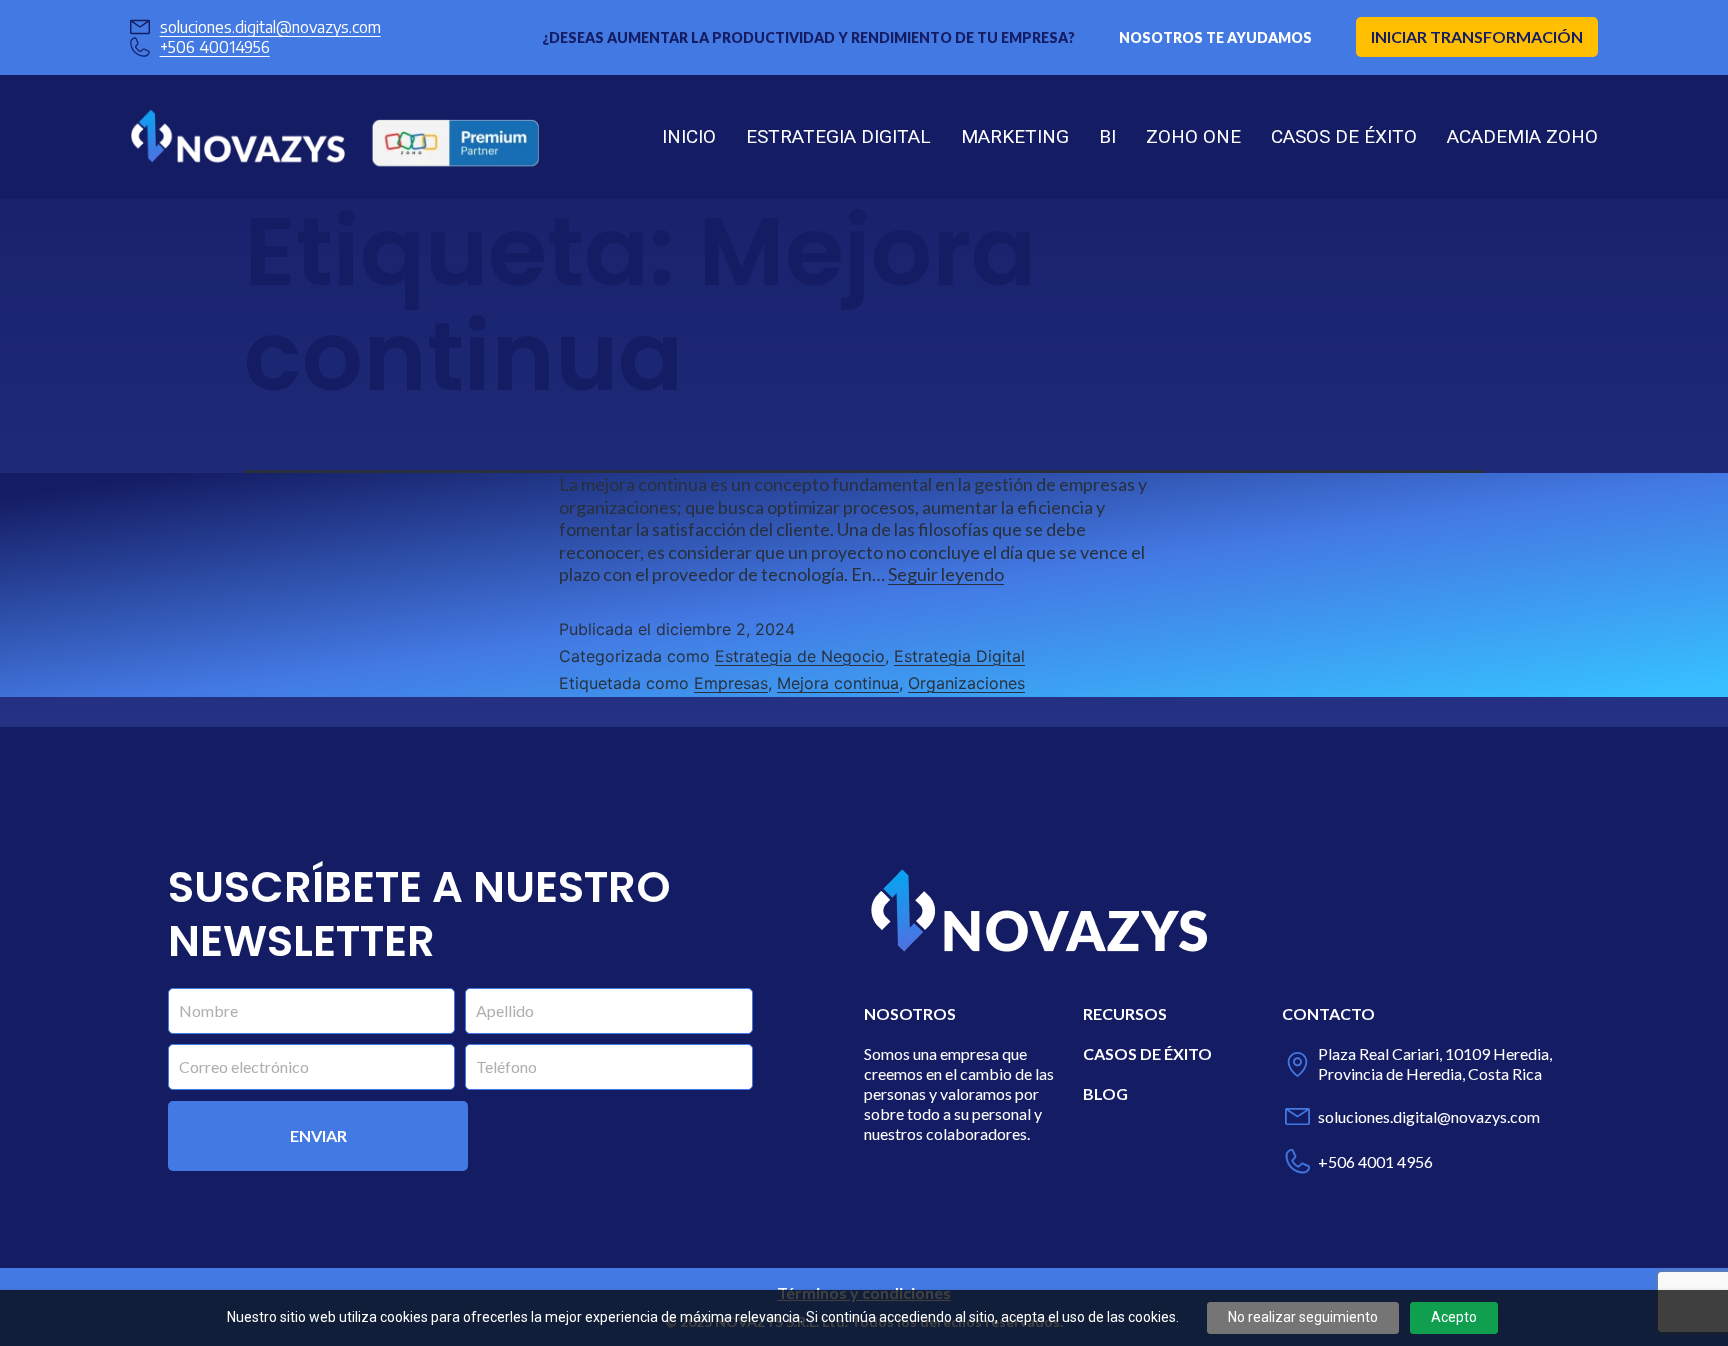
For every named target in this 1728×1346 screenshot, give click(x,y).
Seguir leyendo (946, 574)
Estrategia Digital (959, 656)
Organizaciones (966, 683)
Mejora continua (838, 683)
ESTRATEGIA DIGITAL (838, 137)
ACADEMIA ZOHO (1522, 137)
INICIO (689, 137)
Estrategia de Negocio (800, 656)
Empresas (731, 683)
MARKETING (1015, 137)
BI (1107, 137)
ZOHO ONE (1193, 137)
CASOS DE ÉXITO (1344, 137)
